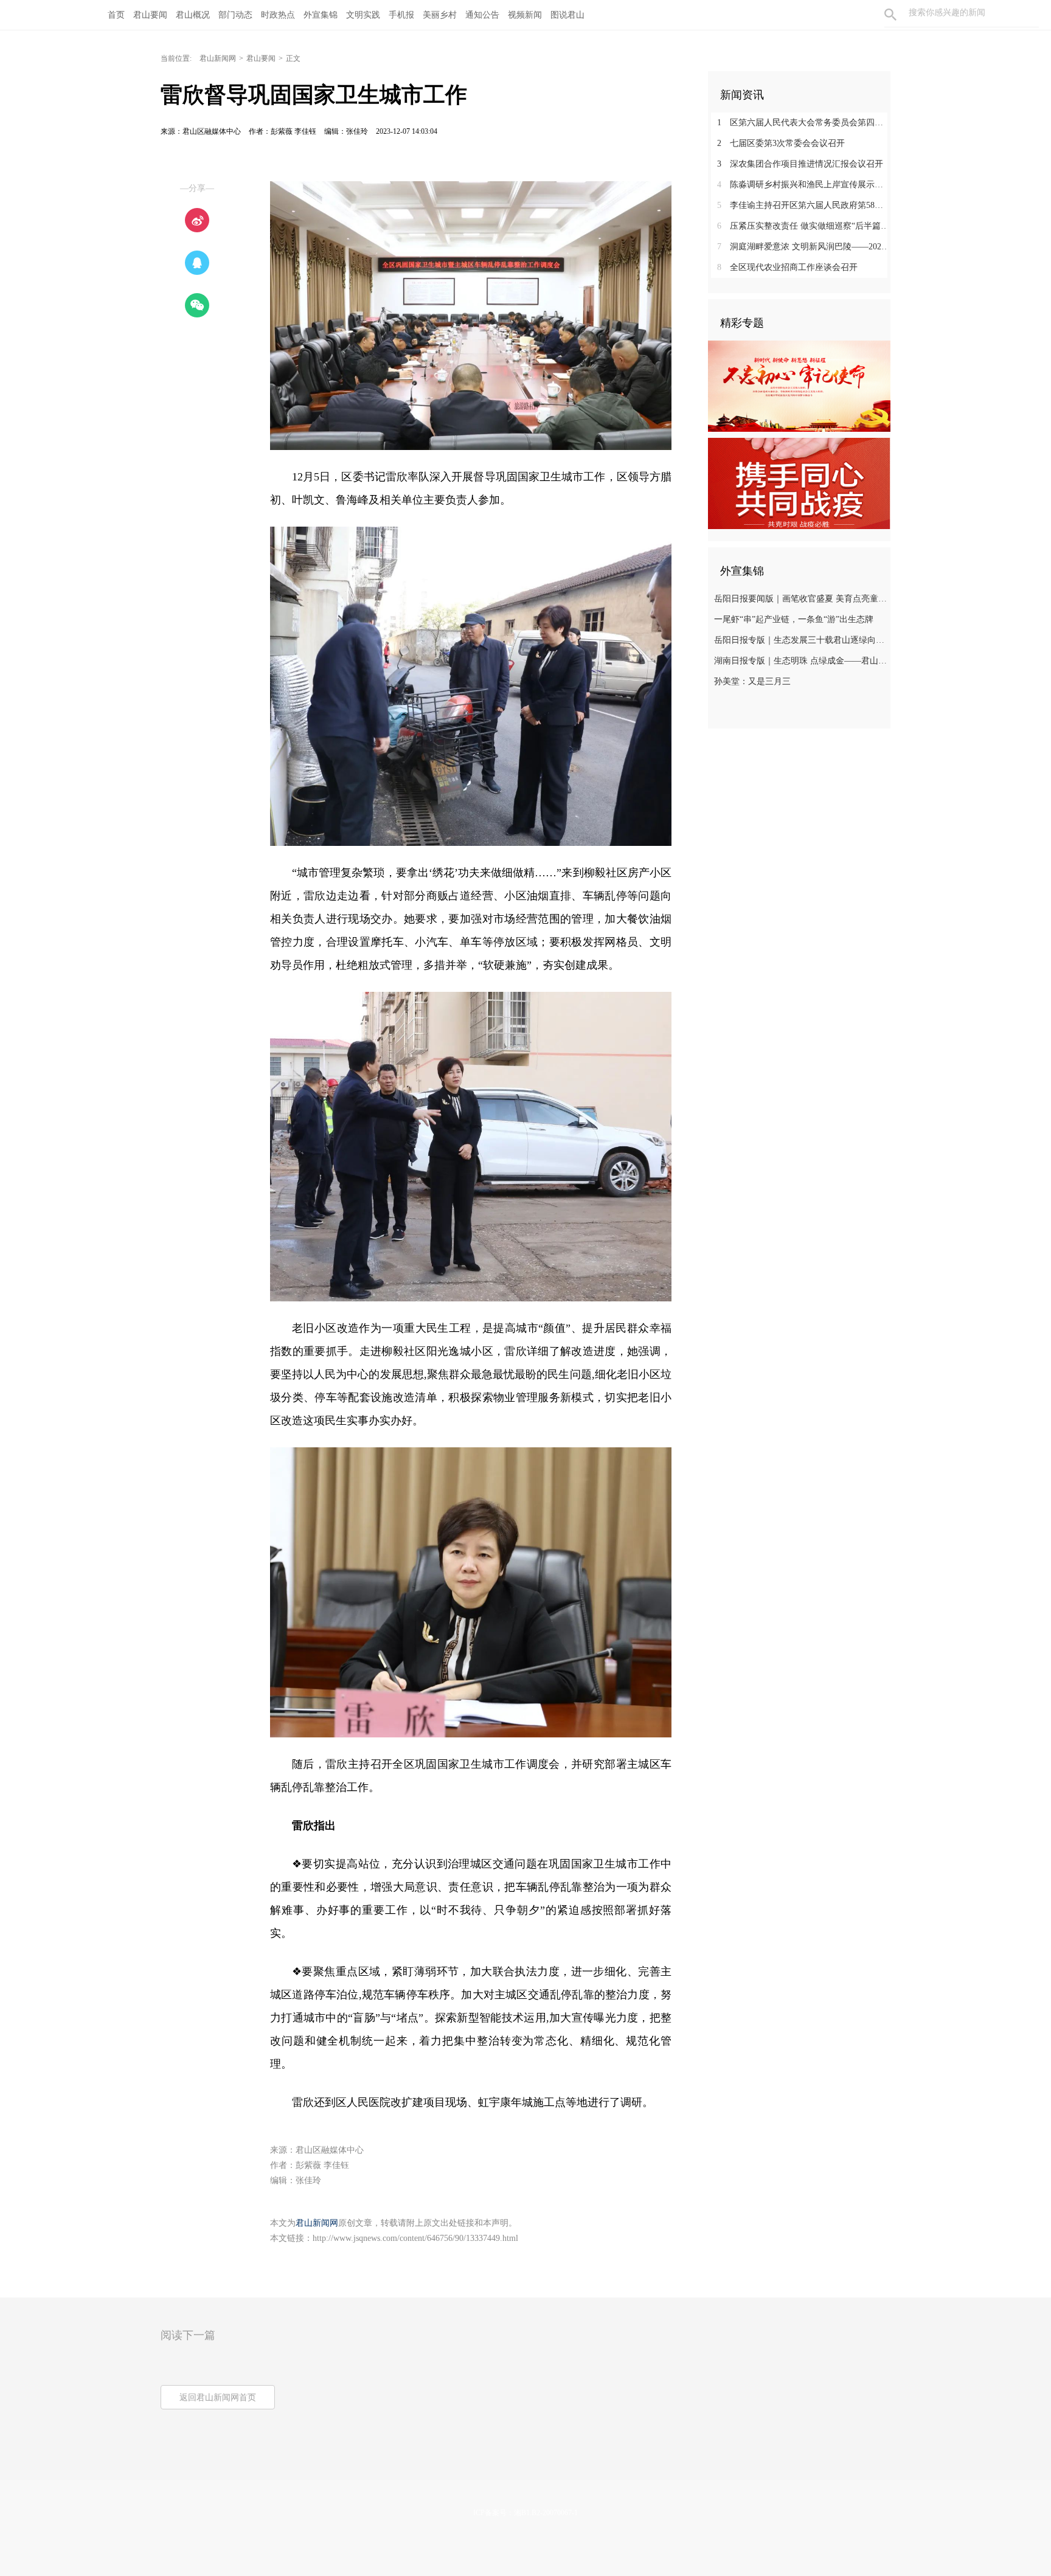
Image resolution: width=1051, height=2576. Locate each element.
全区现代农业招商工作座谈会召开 (787, 267)
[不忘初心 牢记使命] (799, 386)
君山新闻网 (218, 58)
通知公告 (482, 15)
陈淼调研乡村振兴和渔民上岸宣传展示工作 (804, 185)
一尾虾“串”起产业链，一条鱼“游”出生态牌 (794, 619)
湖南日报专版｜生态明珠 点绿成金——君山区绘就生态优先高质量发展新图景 (801, 661)
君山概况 (193, 15)
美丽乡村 (440, 15)
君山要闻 (150, 15)
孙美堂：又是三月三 (752, 681)
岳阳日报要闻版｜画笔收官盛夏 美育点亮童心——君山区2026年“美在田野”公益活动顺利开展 (801, 599)
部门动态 (235, 15)
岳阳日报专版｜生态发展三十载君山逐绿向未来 (801, 640)
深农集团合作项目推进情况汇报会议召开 (800, 164)
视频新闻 (525, 15)
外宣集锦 (321, 15)
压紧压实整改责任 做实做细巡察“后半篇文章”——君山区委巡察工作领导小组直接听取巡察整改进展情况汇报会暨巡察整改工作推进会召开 (804, 226)
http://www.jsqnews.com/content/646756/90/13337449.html (415, 2238)
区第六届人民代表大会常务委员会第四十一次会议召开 (804, 123)
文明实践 (363, 15)
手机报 (401, 15)
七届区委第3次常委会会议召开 (781, 143)
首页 (116, 15)
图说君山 (567, 15)
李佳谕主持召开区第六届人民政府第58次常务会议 (804, 205)
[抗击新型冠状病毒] (799, 483)
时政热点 (278, 15)
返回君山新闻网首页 (218, 2398)
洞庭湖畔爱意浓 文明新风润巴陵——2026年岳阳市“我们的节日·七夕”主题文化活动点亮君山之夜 (804, 247)
